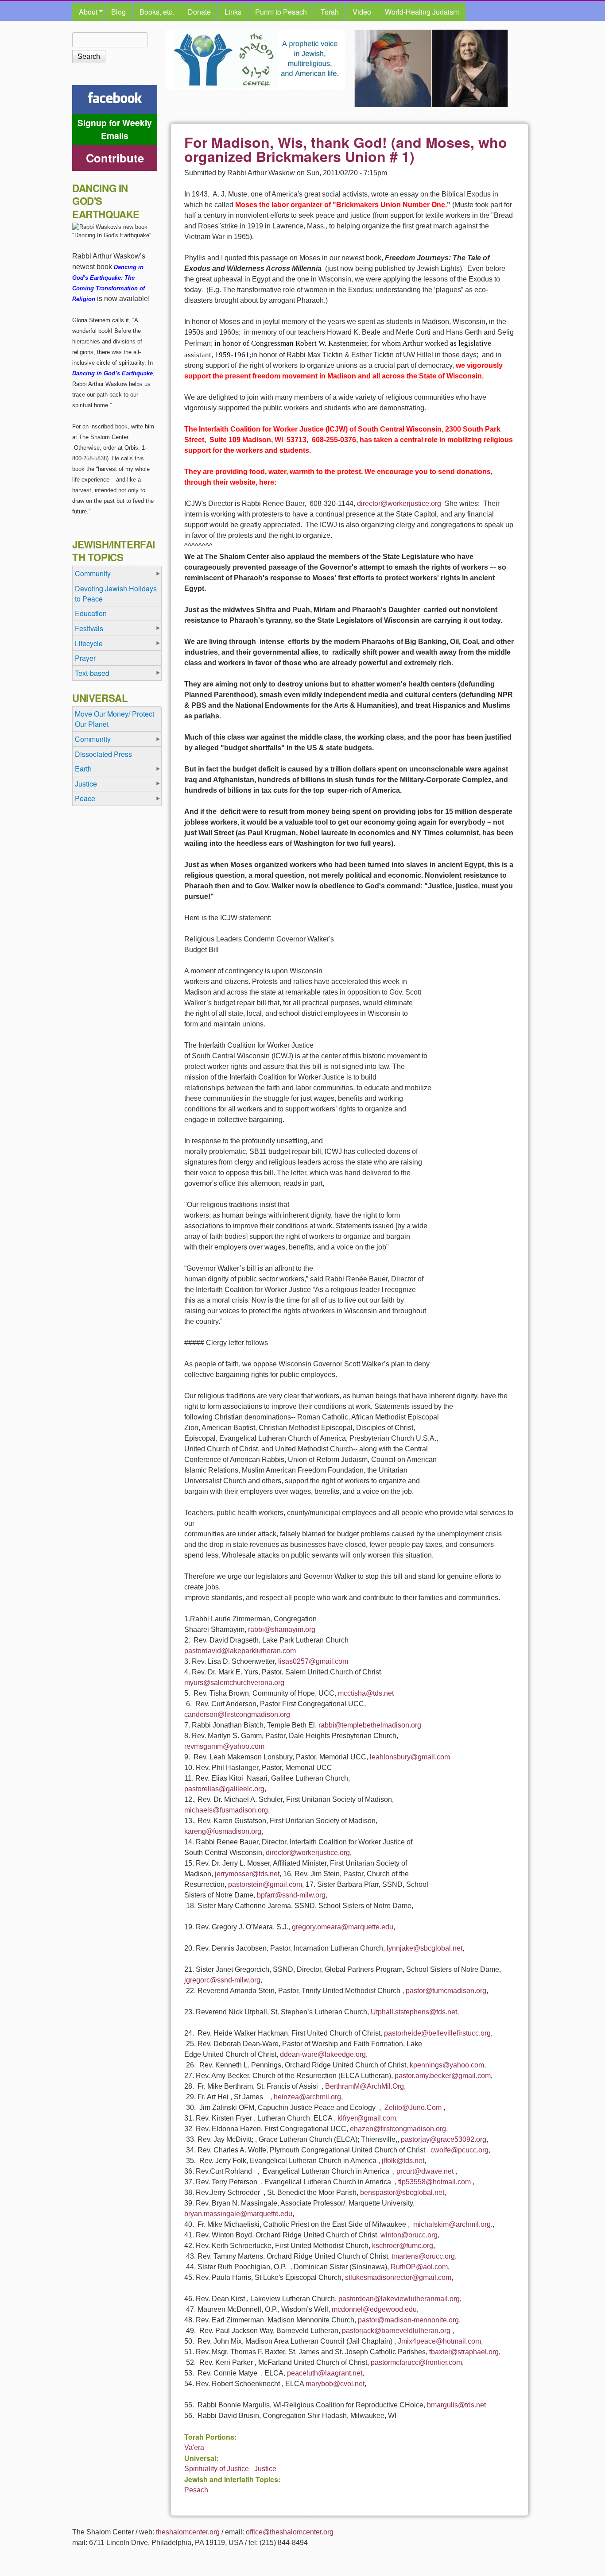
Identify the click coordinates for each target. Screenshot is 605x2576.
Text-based (92, 673)
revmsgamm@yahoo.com (224, 1746)
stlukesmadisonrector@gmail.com (398, 2277)
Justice (265, 2469)
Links (233, 12)
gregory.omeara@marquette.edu (343, 1927)
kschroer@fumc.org (403, 2246)
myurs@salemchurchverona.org (234, 1683)
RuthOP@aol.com (419, 2267)
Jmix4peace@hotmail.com (439, 2341)
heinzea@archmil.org (307, 2097)
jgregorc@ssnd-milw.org (222, 1980)
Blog (118, 12)
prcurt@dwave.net (425, 2171)
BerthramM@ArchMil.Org (365, 2086)
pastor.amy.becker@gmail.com (443, 2076)
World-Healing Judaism (422, 12)
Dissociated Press (103, 754)
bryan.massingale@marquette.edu (238, 2214)
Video (362, 12)
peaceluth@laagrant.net (325, 2373)
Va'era (194, 2447)
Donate (199, 12)
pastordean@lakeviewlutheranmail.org (399, 2299)
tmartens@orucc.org (423, 2256)
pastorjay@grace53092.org (444, 2139)
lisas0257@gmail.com (313, 1661)
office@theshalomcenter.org (290, 2532)
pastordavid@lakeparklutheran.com (240, 1651)
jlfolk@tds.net (403, 2161)
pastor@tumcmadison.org (446, 1991)
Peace (85, 798)
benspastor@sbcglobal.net (402, 2192)
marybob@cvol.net (335, 2384)
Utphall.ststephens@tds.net (414, 2012)
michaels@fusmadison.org (226, 1810)
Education (91, 613)
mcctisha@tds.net (366, 1693)
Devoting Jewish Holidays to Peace (116, 594)
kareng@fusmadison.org (223, 1831)
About (85, 12)
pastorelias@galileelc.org (224, 1789)
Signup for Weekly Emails (115, 129)
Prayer (85, 658)
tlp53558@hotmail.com (434, 2182)
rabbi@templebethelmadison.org (370, 1725)
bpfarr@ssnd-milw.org (291, 1895)
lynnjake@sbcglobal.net (425, 1948)
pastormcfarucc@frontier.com (416, 2362)
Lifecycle (89, 643)
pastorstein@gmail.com (265, 1884)
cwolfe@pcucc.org (460, 2150)
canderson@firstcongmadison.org (237, 1714)
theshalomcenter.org (188, 2532)
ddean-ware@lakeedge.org (323, 2054)
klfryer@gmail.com (367, 2118)
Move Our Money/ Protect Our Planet (114, 719)
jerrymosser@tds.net (247, 1874)
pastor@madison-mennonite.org (408, 2320)
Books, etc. (157, 12)
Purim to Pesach (281, 12)
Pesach (196, 2490)
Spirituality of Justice (217, 2469)
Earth (83, 769)
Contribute (115, 158)
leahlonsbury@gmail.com (410, 1757)
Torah (330, 12)
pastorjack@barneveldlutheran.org (396, 2331)
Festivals (89, 628)
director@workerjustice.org (399, 503)
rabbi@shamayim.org (282, 1629)
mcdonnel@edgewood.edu (374, 2309)
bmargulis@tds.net (456, 2405)
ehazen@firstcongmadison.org (398, 2129)
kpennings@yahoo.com (447, 2065)
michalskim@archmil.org (452, 2224)
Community (93, 573)
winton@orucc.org (409, 2235)
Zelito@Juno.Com (413, 2107)
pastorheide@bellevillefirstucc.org (437, 2033)
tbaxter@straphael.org (464, 2352)
